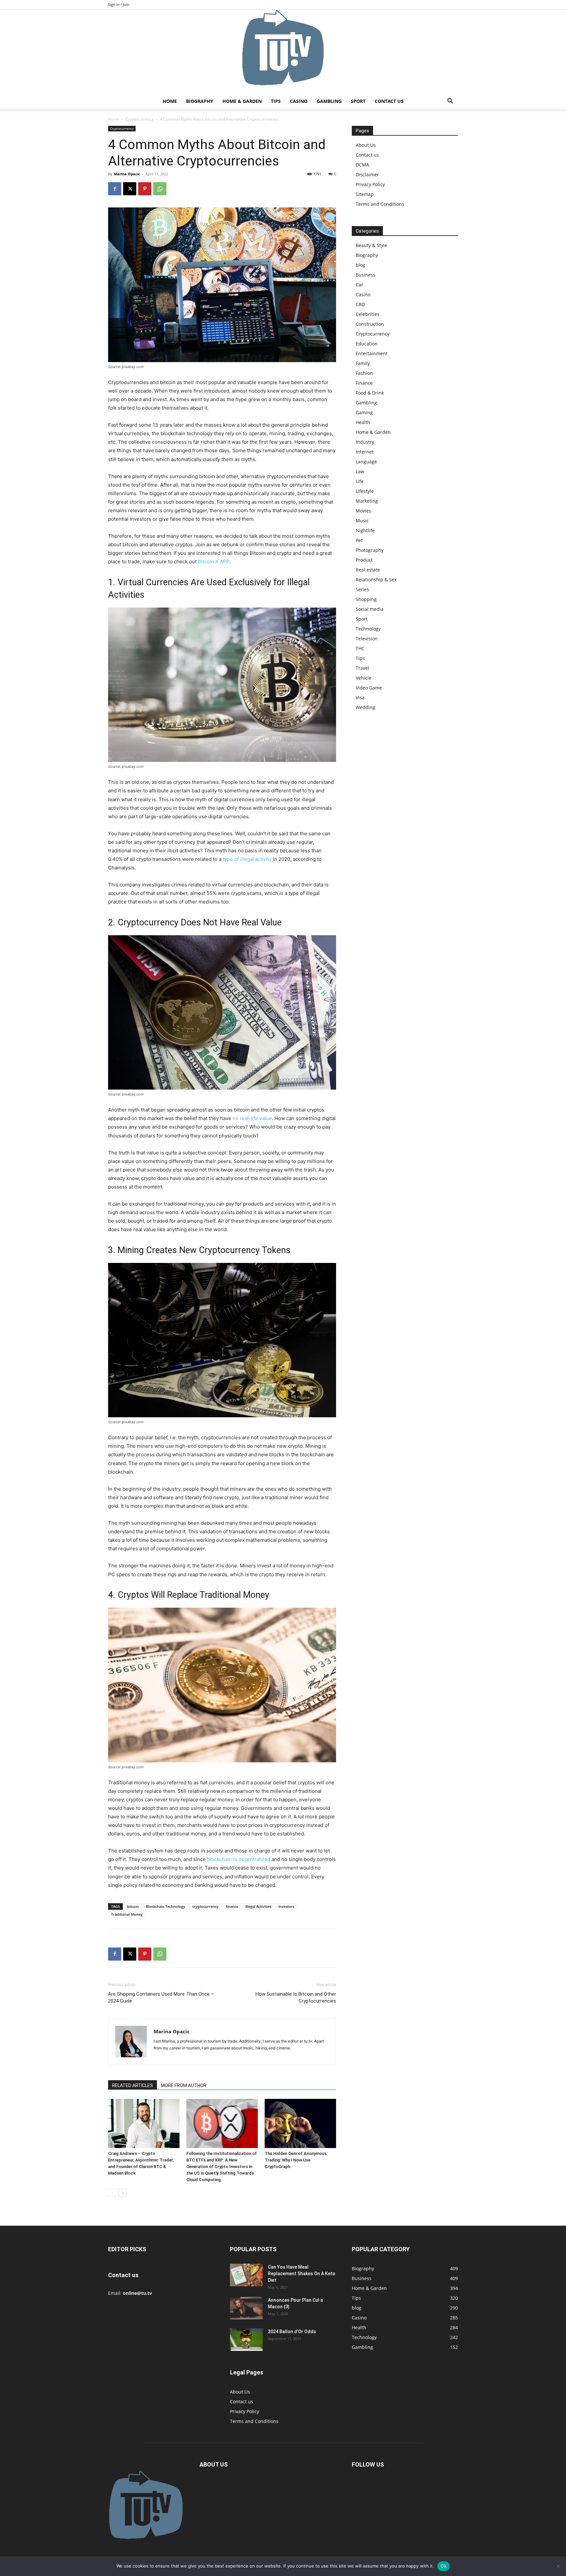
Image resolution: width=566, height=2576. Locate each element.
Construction (370, 324)
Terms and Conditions (380, 204)
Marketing (367, 501)
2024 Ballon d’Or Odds (292, 2332)
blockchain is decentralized (239, 1859)
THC (360, 648)
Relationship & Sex (376, 580)
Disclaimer (367, 174)
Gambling (329, 101)
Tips (276, 101)
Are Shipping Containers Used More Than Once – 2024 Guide (161, 1997)
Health (363, 422)
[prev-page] (112, 2193)
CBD (360, 304)
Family (363, 363)
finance (232, 1906)
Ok (443, 2566)
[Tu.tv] (283, 51)
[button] (450, 102)
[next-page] (123, 2193)
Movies (363, 511)
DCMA (362, 165)
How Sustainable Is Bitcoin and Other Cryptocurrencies (296, 1997)
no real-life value (252, 1118)
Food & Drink (370, 393)
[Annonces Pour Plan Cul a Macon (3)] (246, 2308)
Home (170, 101)
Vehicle (364, 678)
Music (362, 521)
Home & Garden (242, 101)
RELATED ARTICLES (132, 2085)
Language (366, 462)
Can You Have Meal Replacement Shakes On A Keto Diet (302, 2274)
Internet (365, 452)
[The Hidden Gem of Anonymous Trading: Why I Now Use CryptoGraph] (300, 2123)
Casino (299, 101)
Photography (370, 550)
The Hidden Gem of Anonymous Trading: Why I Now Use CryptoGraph (296, 2160)
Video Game (369, 688)
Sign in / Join (119, 4)
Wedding (366, 707)
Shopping (366, 599)
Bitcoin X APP (214, 562)
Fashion (364, 373)
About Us (366, 145)
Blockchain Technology (166, 1906)
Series (362, 589)
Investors (286, 1906)
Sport (358, 101)
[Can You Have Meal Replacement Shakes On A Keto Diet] (246, 2275)
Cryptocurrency (140, 119)
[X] (130, 189)
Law (360, 471)
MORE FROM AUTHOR (184, 2085)
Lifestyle (365, 491)
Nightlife (365, 530)
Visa (360, 697)
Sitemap (365, 194)
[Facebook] (115, 189)
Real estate (368, 570)
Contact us (389, 101)
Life (360, 481)
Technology (368, 629)
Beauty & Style (371, 245)
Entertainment (372, 353)
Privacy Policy (370, 184)
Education (367, 344)
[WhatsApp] (160, 189)
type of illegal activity (247, 859)
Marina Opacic (127, 174)
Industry (365, 442)
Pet (359, 540)
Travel (362, 668)
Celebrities (368, 314)
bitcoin (133, 1906)
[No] (558, 2566)
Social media (370, 609)
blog (360, 265)
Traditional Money (127, 1914)
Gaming (364, 412)
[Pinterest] (145, 189)
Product (364, 560)
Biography (200, 101)
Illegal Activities (258, 1906)
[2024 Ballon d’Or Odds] (246, 2340)
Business (366, 275)
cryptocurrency (205, 1906)
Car (359, 285)
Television (367, 639)
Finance (364, 383)
